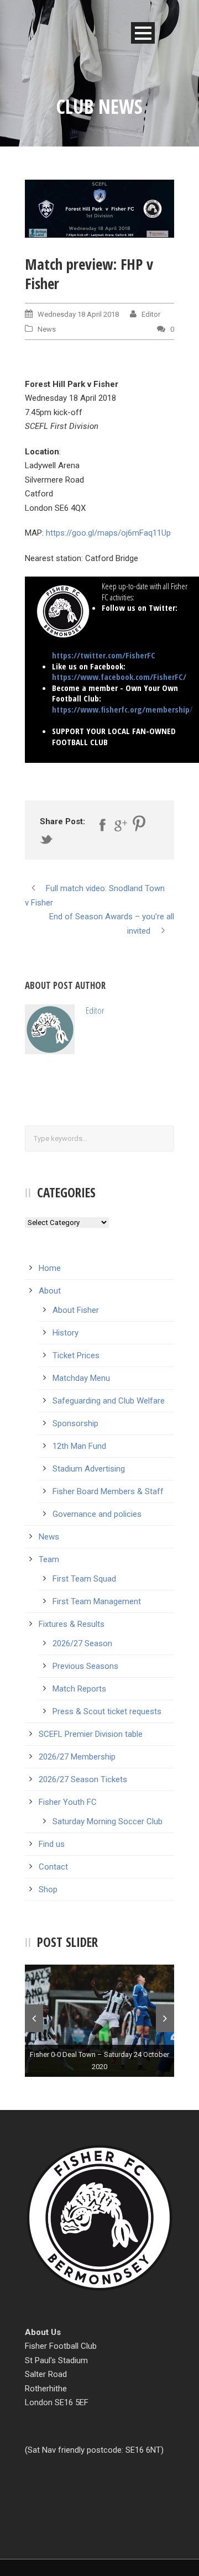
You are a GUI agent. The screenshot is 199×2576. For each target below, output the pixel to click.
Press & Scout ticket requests (107, 1711)
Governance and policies (97, 1514)
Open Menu (143, 33)
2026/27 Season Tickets (83, 1779)
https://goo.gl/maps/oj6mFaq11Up (108, 533)
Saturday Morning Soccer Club (108, 1821)
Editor (151, 314)
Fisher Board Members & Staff (108, 1491)
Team (49, 1559)
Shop (48, 1889)
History (66, 1333)
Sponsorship (75, 1423)
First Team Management (97, 1601)
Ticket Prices (76, 1355)
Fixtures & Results (72, 1624)
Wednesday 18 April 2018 (78, 314)
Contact (53, 1867)
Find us (52, 1844)
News (47, 329)
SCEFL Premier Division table (91, 1734)
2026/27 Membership (77, 1757)
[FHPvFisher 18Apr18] (99, 209)
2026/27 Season (82, 1643)
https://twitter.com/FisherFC (104, 655)
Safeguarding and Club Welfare (109, 1401)
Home (50, 1268)
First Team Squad (84, 1579)
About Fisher (76, 1310)
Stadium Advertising (89, 1469)
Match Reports (79, 1689)
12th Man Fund (79, 1446)
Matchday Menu (81, 1378)
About (50, 1291)
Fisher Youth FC (68, 1802)
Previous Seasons (85, 1666)
